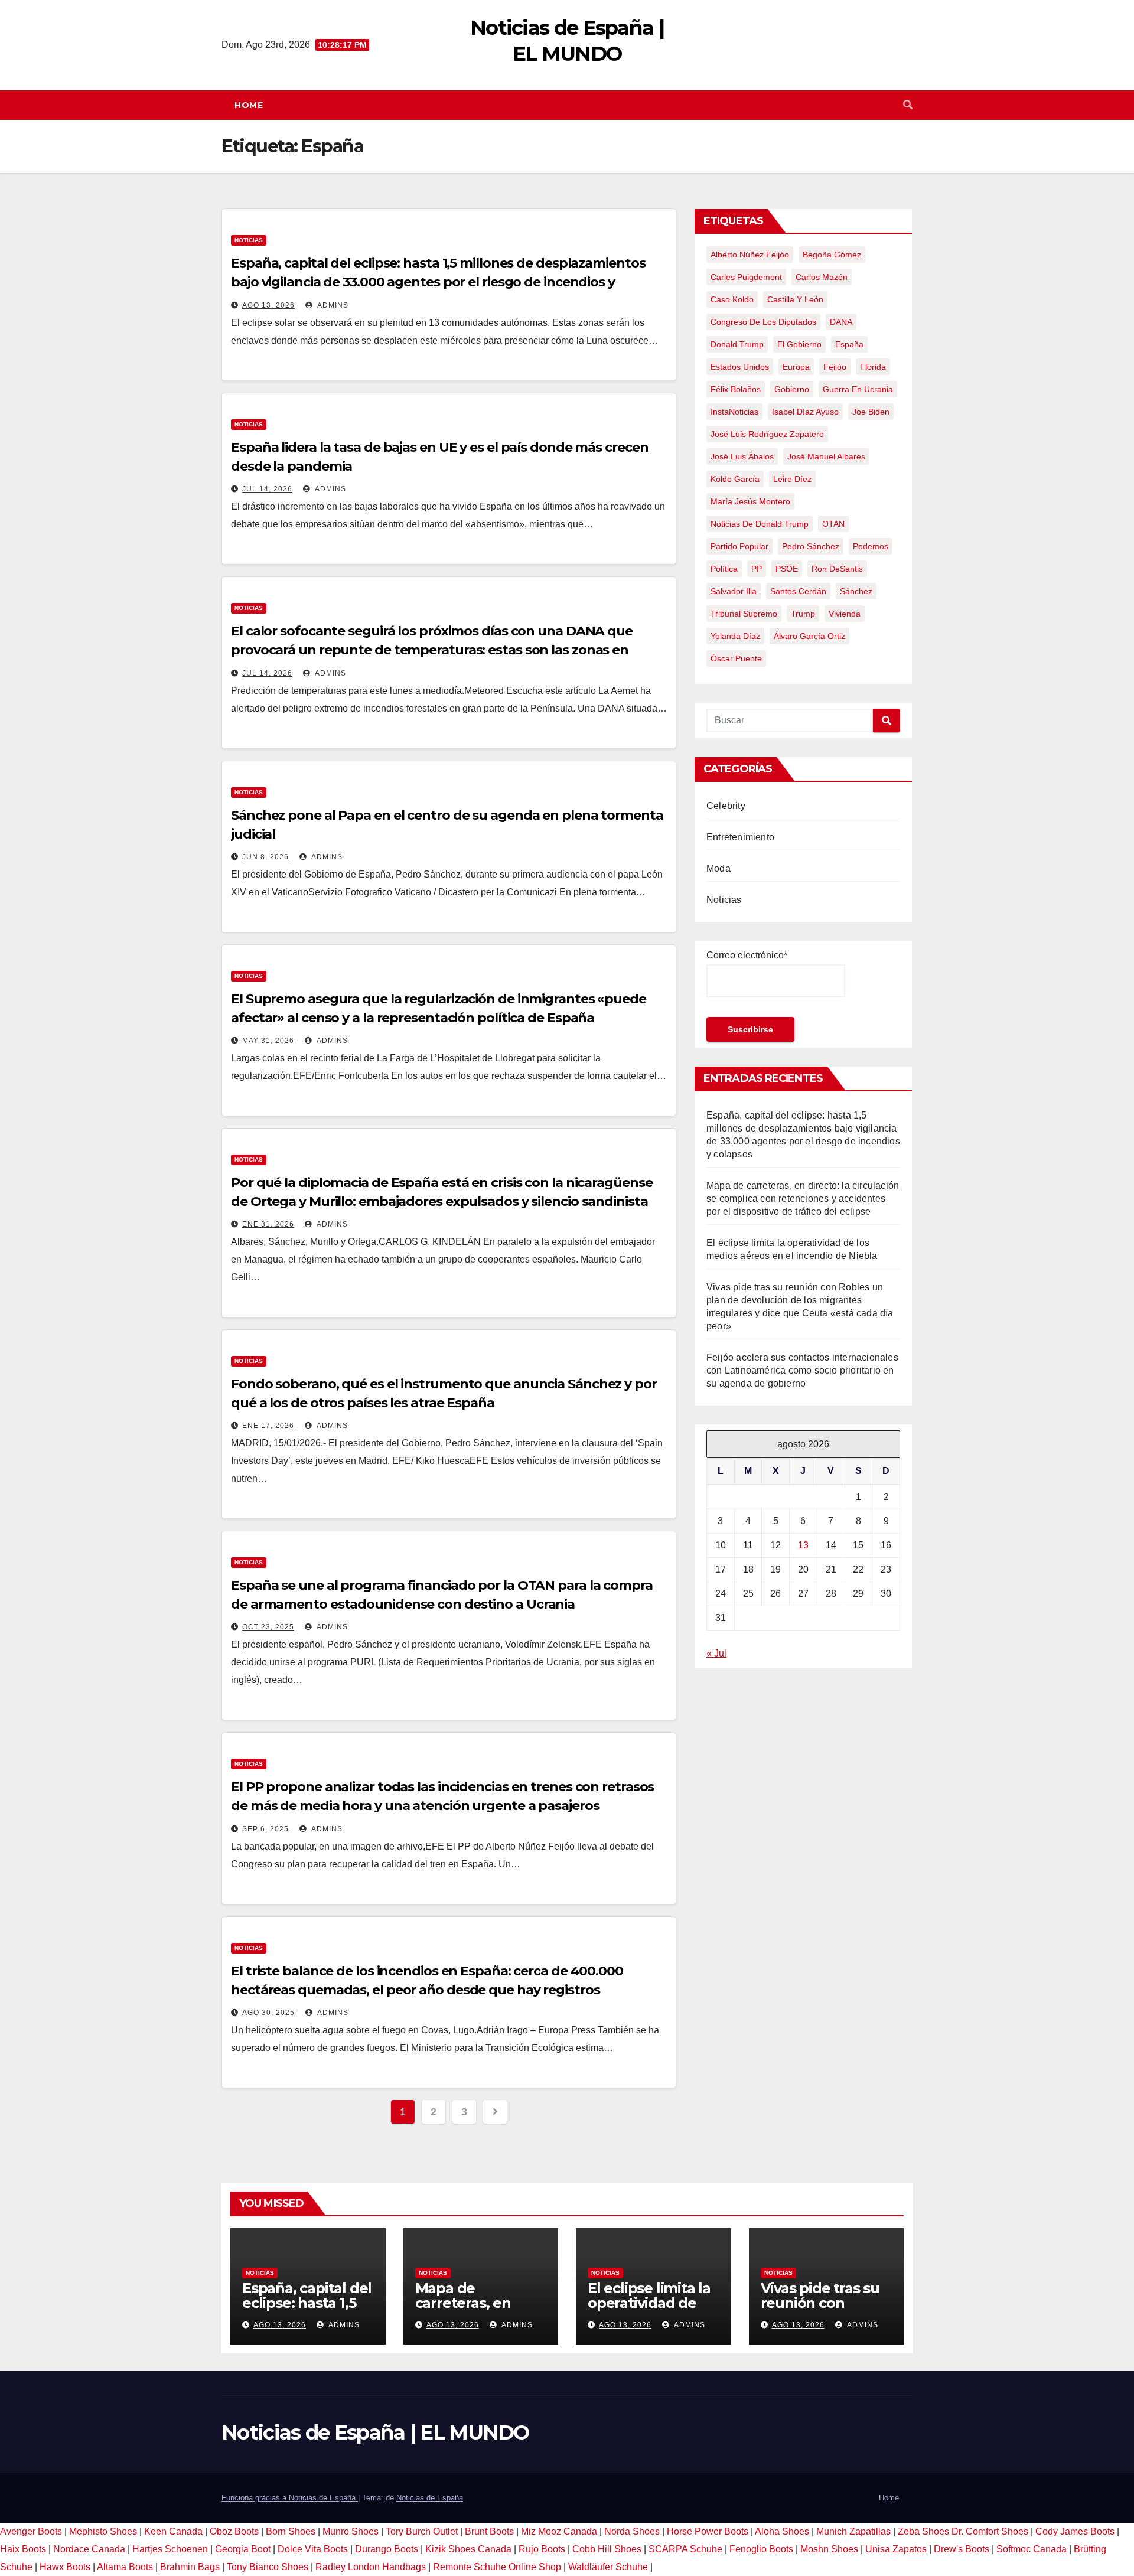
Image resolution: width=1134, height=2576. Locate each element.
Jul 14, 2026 (267, 489)
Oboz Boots (234, 2531)
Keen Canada (173, 2531)
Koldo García (735, 479)
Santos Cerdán (798, 591)
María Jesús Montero (750, 501)
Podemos (871, 546)
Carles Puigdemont (746, 277)
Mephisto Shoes (103, 2531)
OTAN (833, 524)
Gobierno (792, 389)
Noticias (249, 240)
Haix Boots (23, 2549)
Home (249, 105)
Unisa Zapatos (896, 2549)
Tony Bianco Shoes (268, 2567)
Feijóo (835, 367)
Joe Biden (871, 412)
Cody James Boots (1075, 2531)
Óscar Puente (736, 658)
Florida (873, 367)
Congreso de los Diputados (763, 322)
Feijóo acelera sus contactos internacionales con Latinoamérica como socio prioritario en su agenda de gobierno (802, 1370)
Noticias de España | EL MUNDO (375, 2432)
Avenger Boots (31, 2531)
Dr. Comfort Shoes (990, 2531)
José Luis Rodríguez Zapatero (767, 434)
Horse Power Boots (708, 2531)
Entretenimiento (740, 837)
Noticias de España (430, 2498)
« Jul (716, 1653)
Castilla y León (795, 299)
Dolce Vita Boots (313, 2549)
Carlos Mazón (822, 277)
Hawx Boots (65, 2567)
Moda (718, 868)
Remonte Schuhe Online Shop (497, 2567)
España (849, 344)
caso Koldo (732, 299)
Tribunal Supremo (744, 614)
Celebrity (726, 806)
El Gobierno (799, 344)
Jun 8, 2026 (265, 857)
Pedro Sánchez (811, 546)
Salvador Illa (734, 591)
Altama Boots (125, 2567)
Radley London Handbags (371, 2567)
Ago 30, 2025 (268, 2013)
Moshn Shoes (829, 2549)
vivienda (845, 614)
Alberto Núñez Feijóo (750, 255)
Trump (803, 614)
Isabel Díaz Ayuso (805, 412)
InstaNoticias (734, 412)
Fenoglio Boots (761, 2549)
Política (724, 569)
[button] (908, 105)
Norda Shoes (632, 2531)
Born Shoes (291, 2531)
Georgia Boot (243, 2549)
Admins (332, 305)
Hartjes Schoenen (170, 2549)
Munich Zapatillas (853, 2531)
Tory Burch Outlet (423, 2531)
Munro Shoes (351, 2531)
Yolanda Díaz (735, 636)
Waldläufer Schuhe (608, 2567)
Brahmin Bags (190, 2567)
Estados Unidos (740, 367)
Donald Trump (737, 344)
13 (803, 1545)
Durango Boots (387, 2549)
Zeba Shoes (923, 2531)
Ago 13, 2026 (268, 305)
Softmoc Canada (1032, 2549)
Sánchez (856, 591)
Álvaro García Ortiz (809, 636)
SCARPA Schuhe (685, 2549)
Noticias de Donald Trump (760, 524)
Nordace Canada (89, 2549)
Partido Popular (739, 546)
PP (757, 569)
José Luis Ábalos (742, 456)
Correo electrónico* (747, 955)
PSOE (787, 569)
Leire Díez (792, 479)
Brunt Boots (489, 2531)
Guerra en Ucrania (858, 389)
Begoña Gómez (832, 255)
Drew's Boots (962, 2549)
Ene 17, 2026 (268, 1426)
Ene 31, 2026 (268, 1224)
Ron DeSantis (837, 569)
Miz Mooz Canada (559, 2531)
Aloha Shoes (782, 2531)
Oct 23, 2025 (268, 1627)
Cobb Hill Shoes (607, 2549)
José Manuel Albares (826, 456)
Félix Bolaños (736, 389)
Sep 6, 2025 (265, 1829)
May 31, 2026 (268, 1041)
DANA (841, 322)
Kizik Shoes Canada (470, 2549)
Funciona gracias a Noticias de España (290, 2498)
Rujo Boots (542, 2549)
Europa (796, 367)
